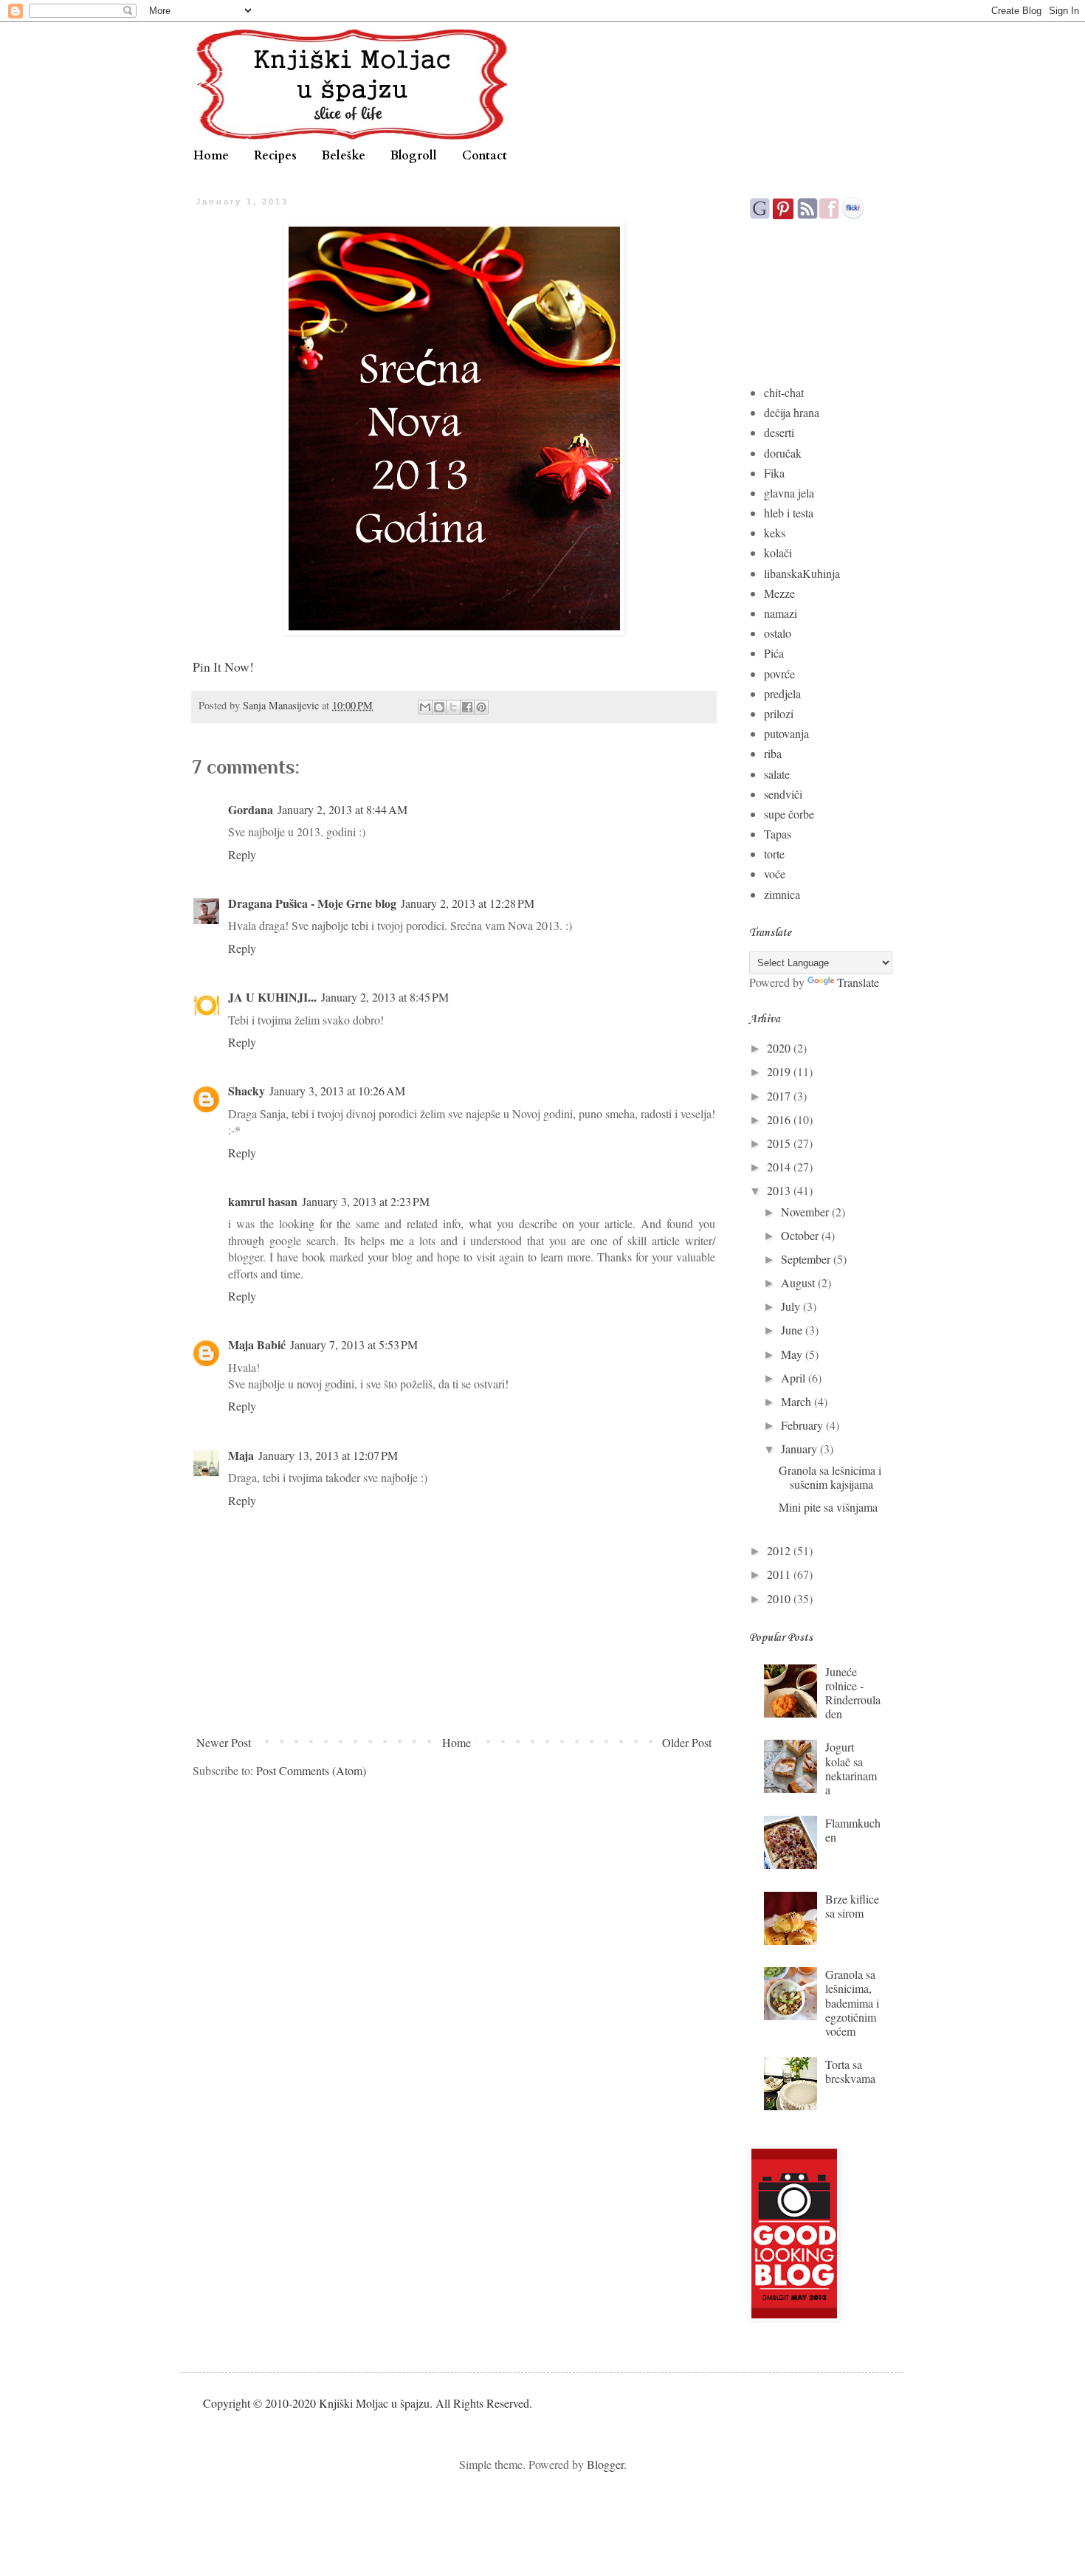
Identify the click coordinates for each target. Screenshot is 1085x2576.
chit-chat (784, 392)
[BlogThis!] (439, 707)
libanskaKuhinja (802, 573)
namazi (781, 613)
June (793, 1330)
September (807, 1259)
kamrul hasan (263, 1201)
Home (211, 156)
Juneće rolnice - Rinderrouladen (853, 1693)
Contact (485, 156)
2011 (780, 1574)
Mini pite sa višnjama (828, 1507)
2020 (780, 1048)
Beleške (344, 156)
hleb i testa (789, 513)
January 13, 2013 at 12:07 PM (328, 1455)
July (792, 1306)
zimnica (782, 894)
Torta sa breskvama (850, 2071)
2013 (780, 1190)
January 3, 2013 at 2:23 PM (366, 1201)
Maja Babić (257, 1344)
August (799, 1282)
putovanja (786, 733)
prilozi (779, 713)
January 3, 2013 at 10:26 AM (337, 1091)
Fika (774, 473)
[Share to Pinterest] (481, 707)
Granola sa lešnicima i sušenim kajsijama (830, 1477)
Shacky (247, 1091)
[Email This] (425, 707)
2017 (780, 1096)
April (795, 1378)
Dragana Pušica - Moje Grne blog (312, 903)
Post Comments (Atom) (311, 1770)
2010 (780, 1598)
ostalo (778, 633)
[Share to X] (453, 707)
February (803, 1425)
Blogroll (414, 156)
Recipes (275, 156)
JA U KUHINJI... (272, 997)
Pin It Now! (223, 667)
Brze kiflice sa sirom (852, 1906)
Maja (241, 1455)
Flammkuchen (853, 1830)
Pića (774, 653)
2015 (780, 1143)
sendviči (783, 794)
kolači (778, 552)
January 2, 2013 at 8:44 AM (342, 809)
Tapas (778, 834)
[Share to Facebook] (467, 707)
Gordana (251, 809)
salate (777, 774)
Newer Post (224, 1742)
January (800, 1449)
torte (774, 854)
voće (775, 874)
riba (773, 753)
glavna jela (789, 493)
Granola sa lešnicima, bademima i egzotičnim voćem (852, 2002)
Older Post (687, 1742)
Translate (858, 982)
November (806, 1212)
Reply (242, 854)
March (798, 1401)
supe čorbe (789, 814)
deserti (779, 432)
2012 (780, 1550)
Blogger (605, 2464)
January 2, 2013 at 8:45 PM (385, 997)
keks (775, 533)
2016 (780, 1119)
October (801, 1235)
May (793, 1354)
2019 (780, 1071)
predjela (782, 693)
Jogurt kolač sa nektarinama (851, 1768)
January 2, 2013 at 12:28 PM (468, 903)
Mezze (779, 593)
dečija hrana (792, 412)
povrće (779, 674)
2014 (780, 1167)
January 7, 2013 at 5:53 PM (354, 1344)
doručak (783, 453)
